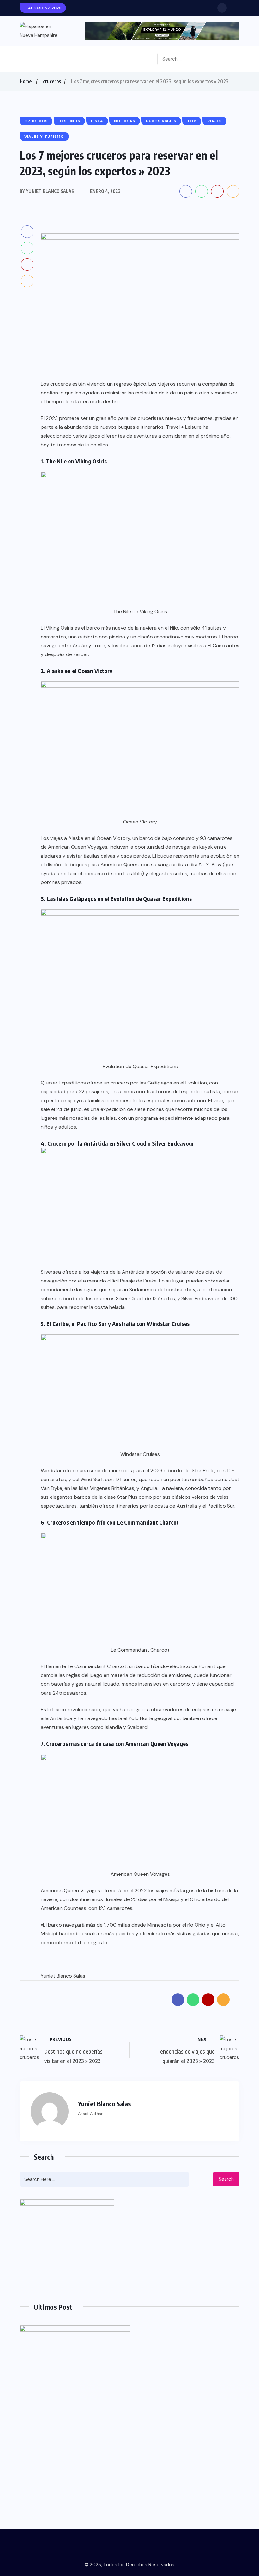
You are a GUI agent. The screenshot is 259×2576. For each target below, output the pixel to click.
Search (226, 2179)
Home (26, 81)
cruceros (52, 81)
